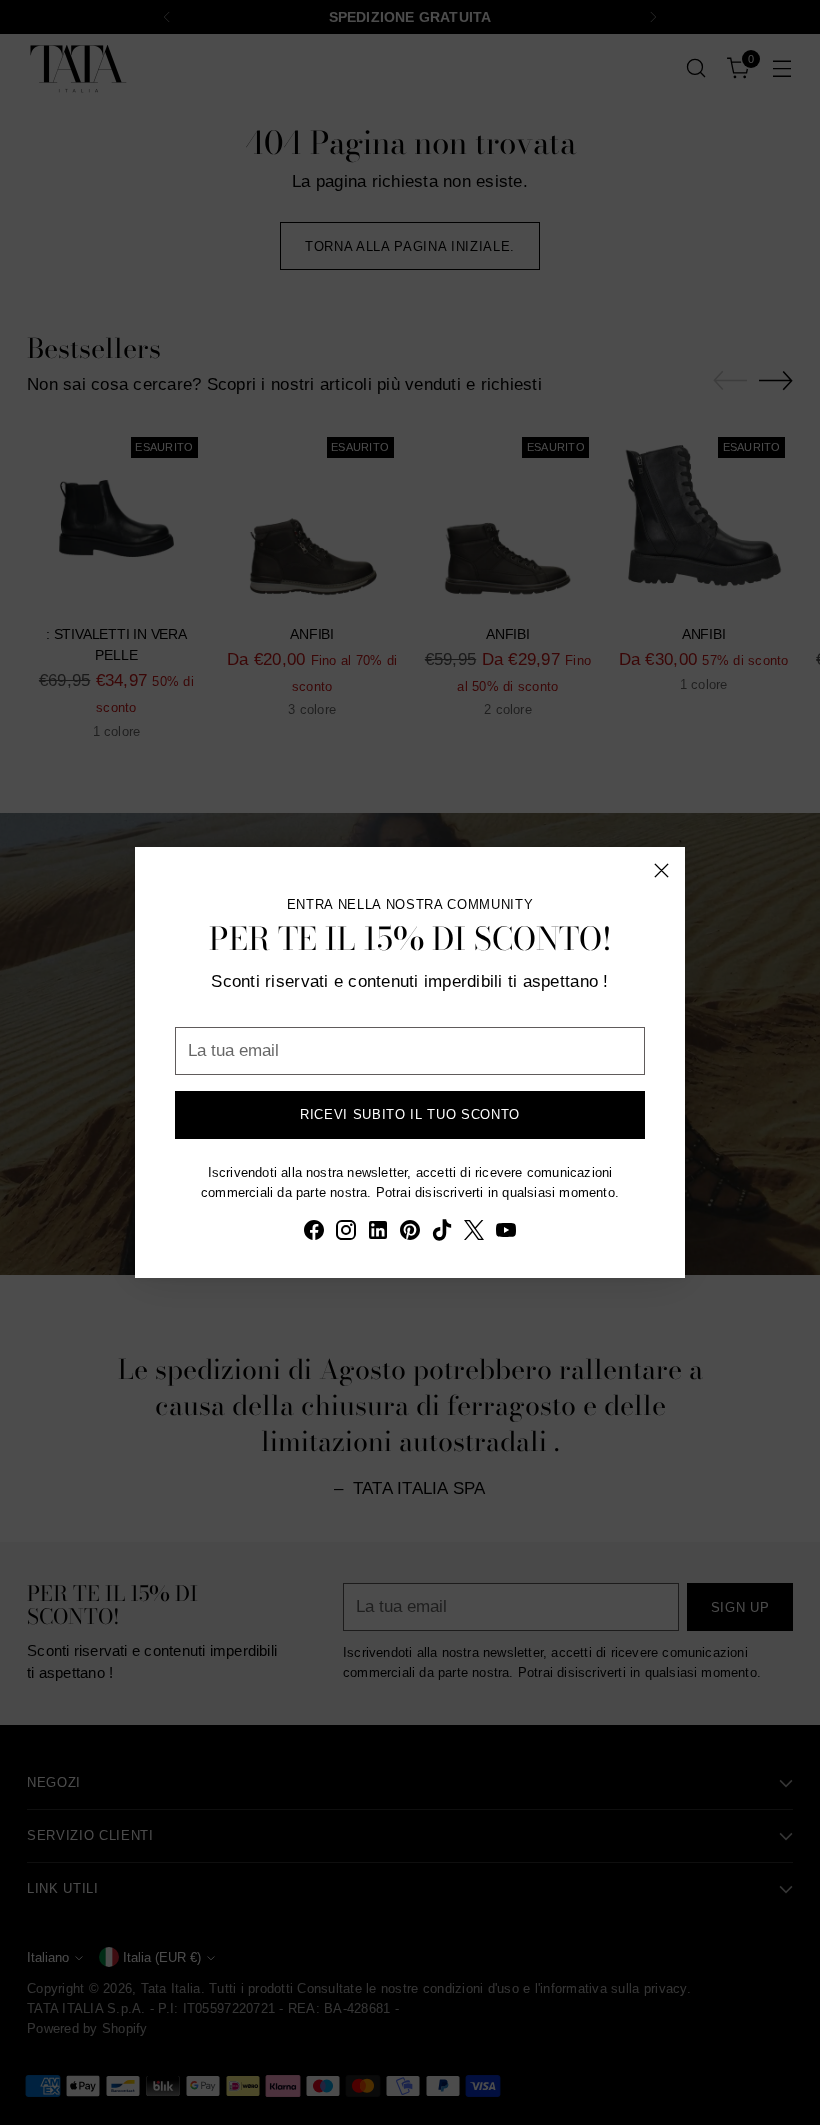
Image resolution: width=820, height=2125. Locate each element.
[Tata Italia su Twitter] (474, 1234)
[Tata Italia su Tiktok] (442, 1234)
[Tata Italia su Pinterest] (410, 1234)
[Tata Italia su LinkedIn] (378, 1234)
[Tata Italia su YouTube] (506, 1234)
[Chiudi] (661, 870)
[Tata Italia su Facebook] (314, 1234)
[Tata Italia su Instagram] (346, 1234)
